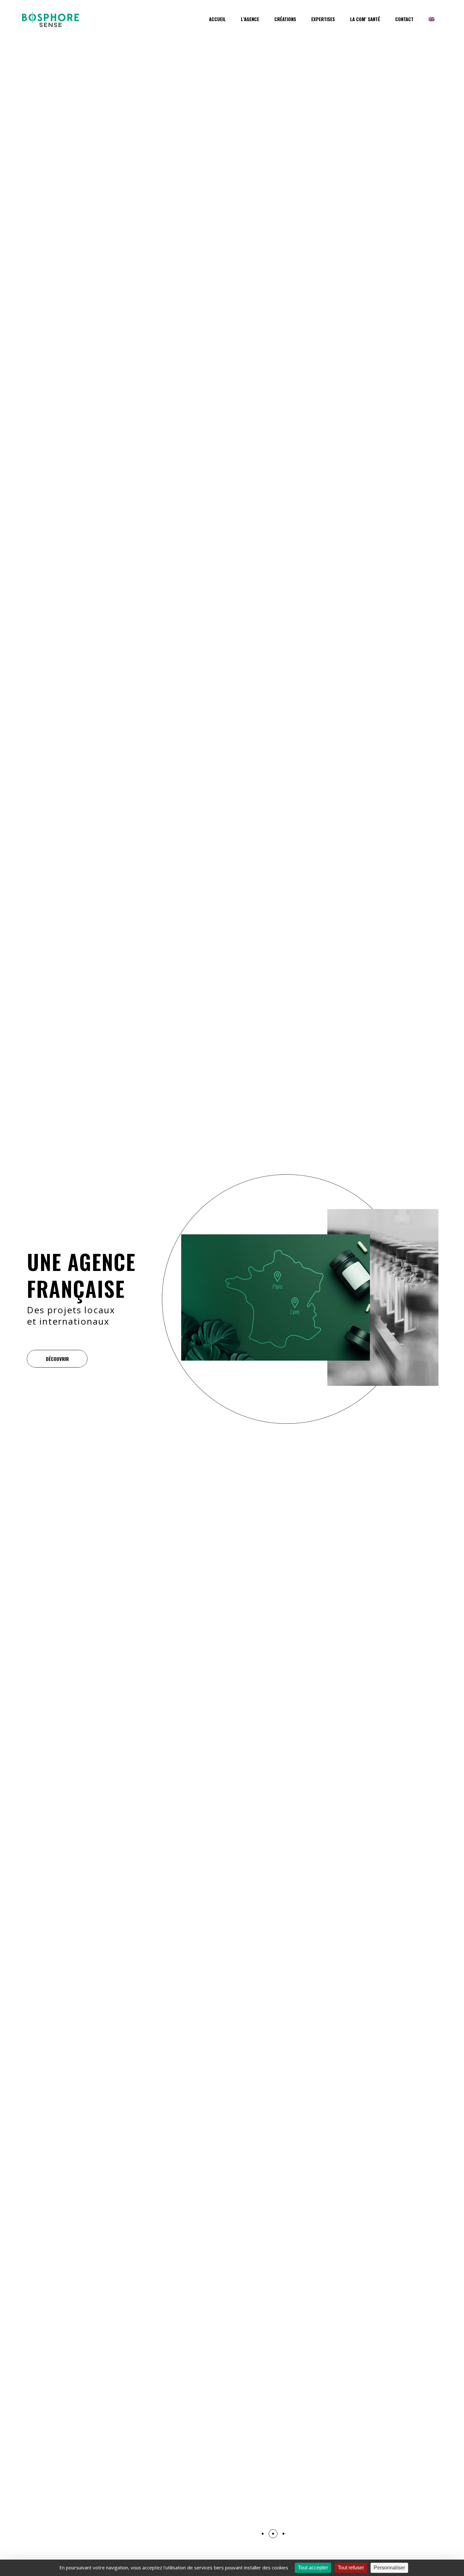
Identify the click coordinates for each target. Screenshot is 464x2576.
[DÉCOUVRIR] (54, 1359)
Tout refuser (351, 2568)
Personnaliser (389, 2568)
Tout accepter (313, 2568)
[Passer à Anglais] (431, 23)
